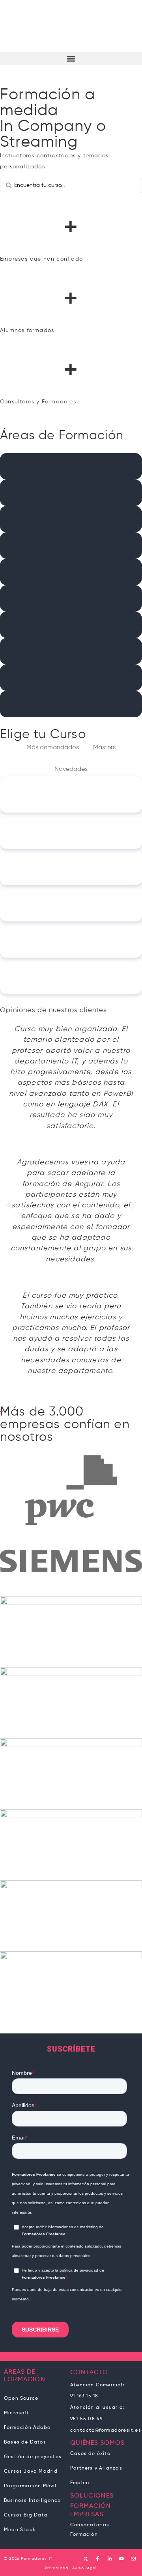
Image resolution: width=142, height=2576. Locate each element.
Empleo (80, 2483)
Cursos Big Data (26, 2515)
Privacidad (56, 2568)
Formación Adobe (27, 2428)
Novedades (71, 769)
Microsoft (17, 2413)
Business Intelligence (32, 2501)
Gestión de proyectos (33, 2457)
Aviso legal (84, 2568)
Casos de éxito (90, 2454)
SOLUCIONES (92, 2496)
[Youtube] (121, 2559)
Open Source (21, 2399)
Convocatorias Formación (90, 2530)
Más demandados (53, 748)
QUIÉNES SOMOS (97, 2443)
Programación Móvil (30, 2486)
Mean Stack (20, 2530)
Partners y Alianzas (96, 2468)
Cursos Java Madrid (31, 2472)
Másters (104, 748)
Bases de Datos (25, 2442)
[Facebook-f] (97, 2559)
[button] (71, 59)
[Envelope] (133, 2559)
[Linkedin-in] (110, 2559)
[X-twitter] (86, 2559)
